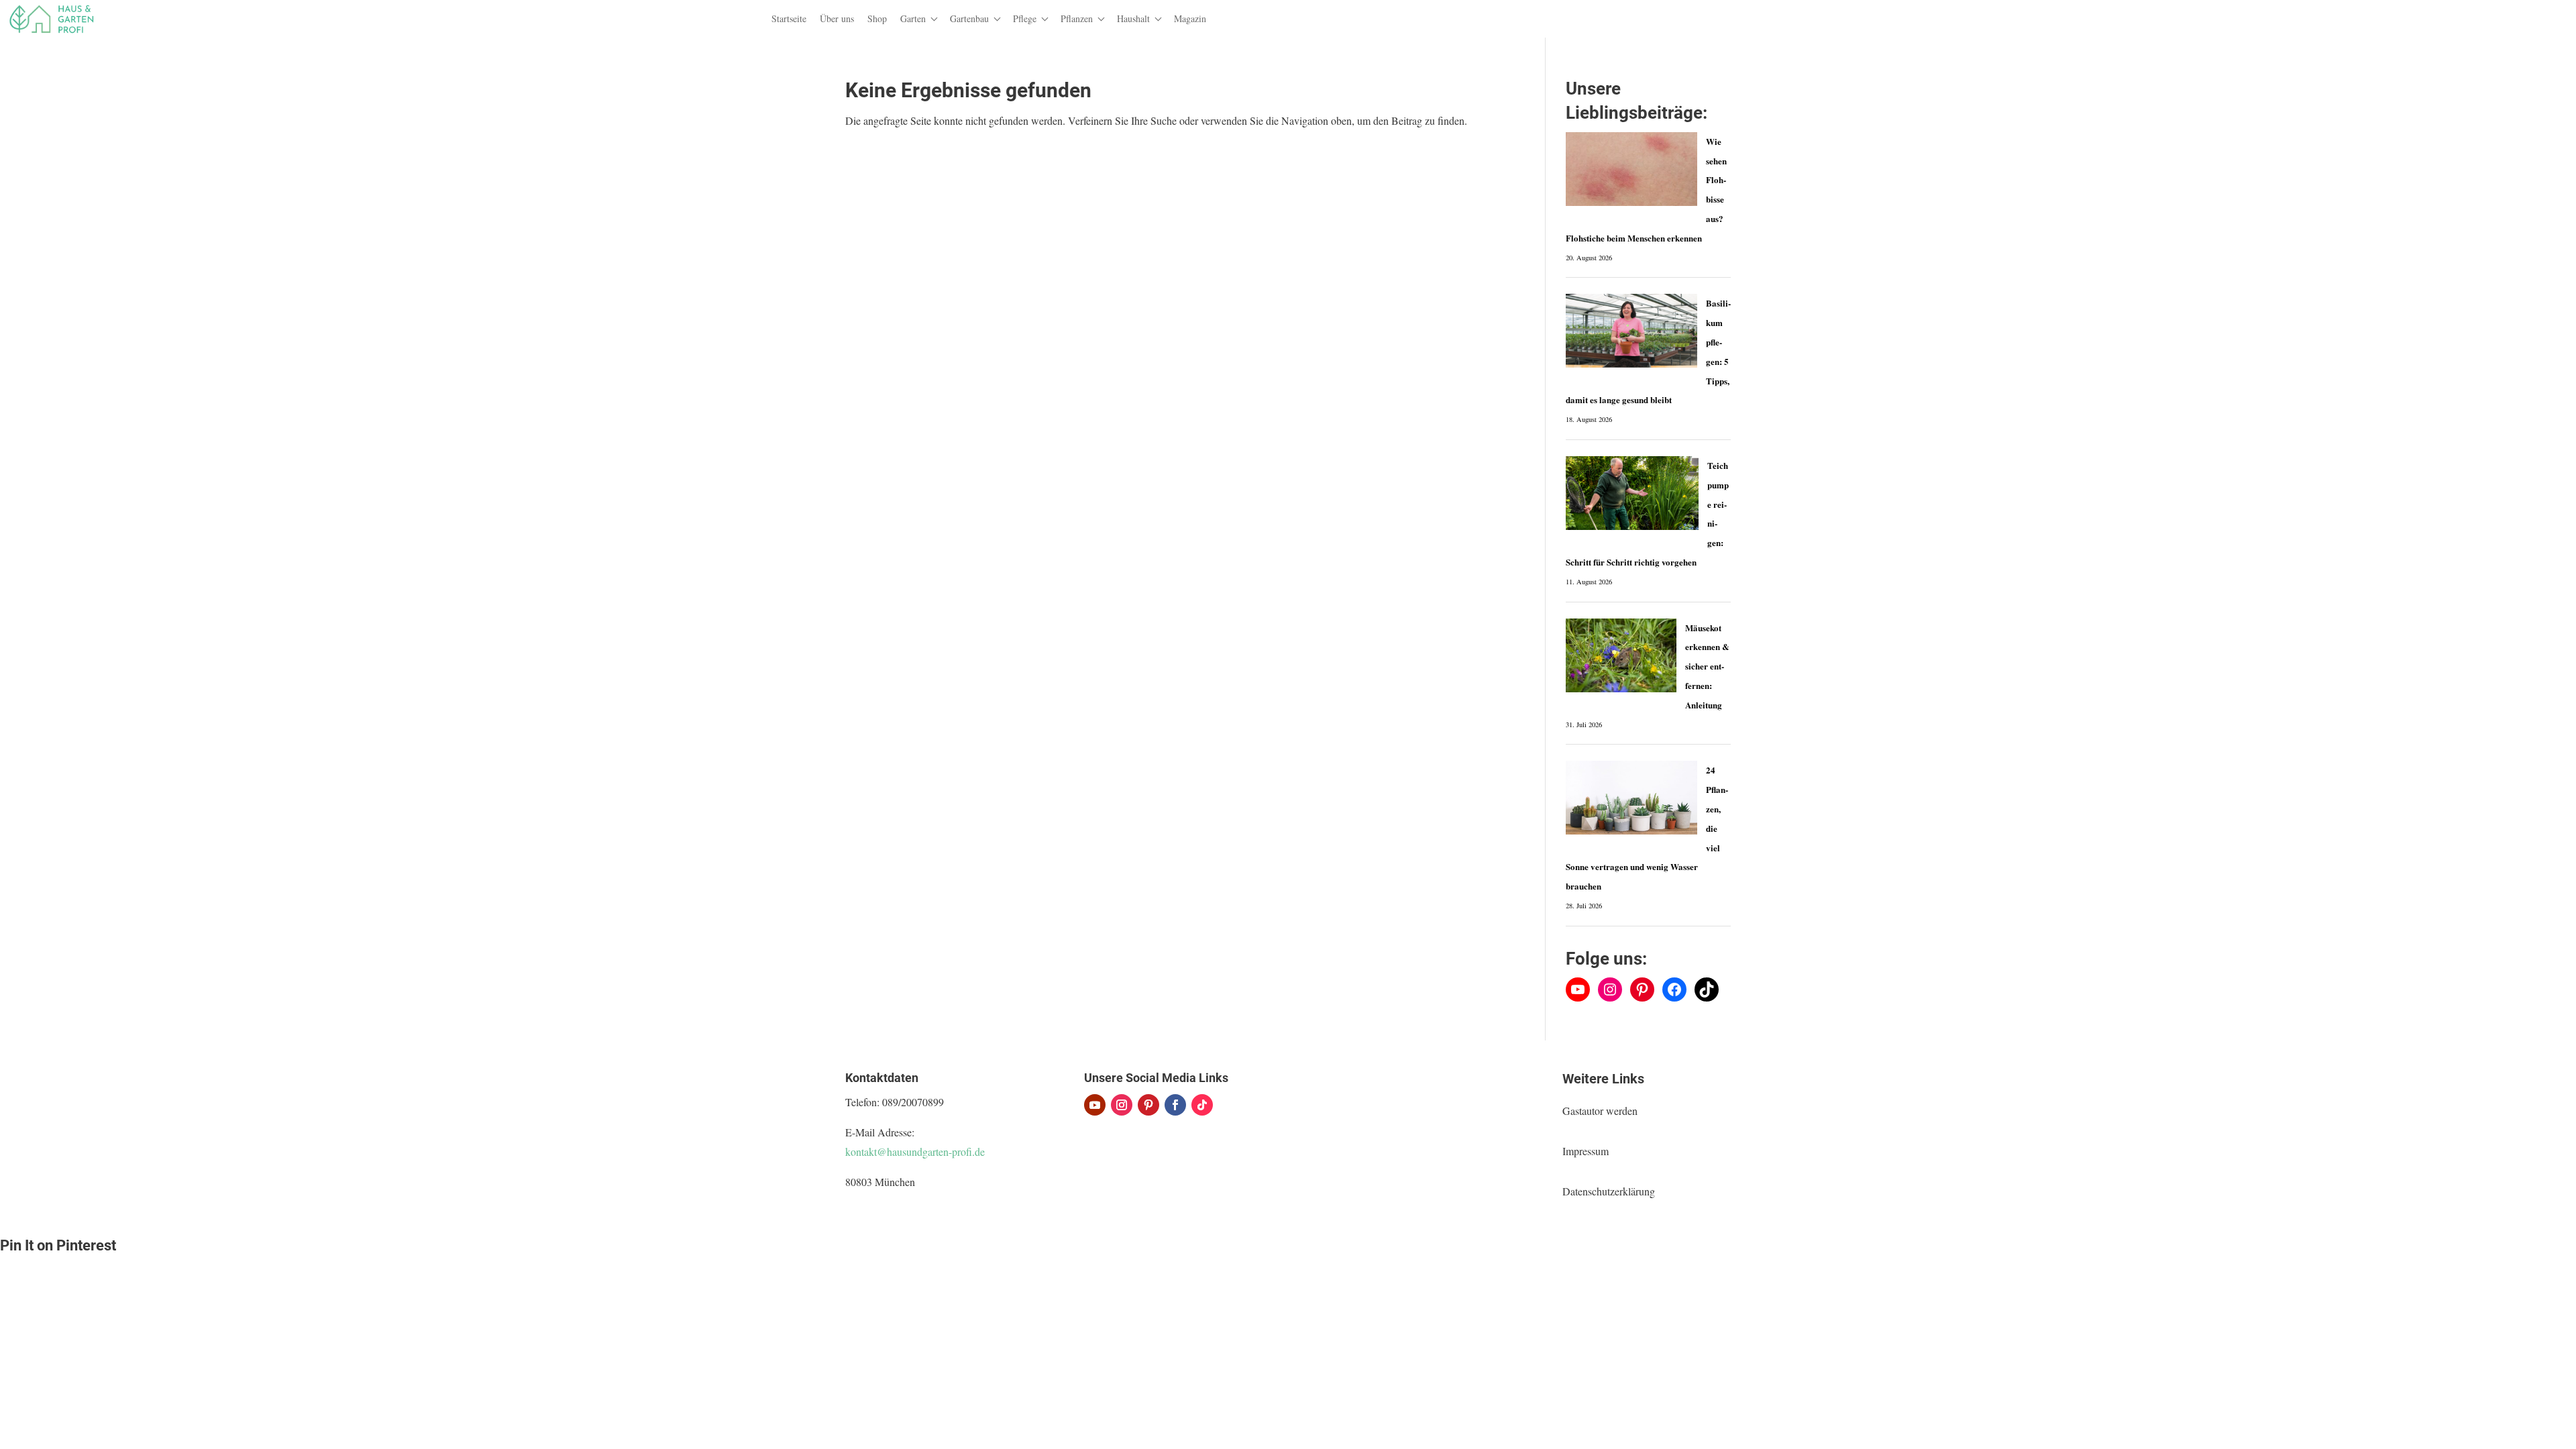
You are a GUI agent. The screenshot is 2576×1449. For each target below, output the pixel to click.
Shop (877, 18)
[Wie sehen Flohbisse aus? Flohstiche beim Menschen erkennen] (1631, 169)
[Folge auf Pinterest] (1148, 1105)
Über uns (837, 18)
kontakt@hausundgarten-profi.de (915, 1151)
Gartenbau (969, 18)
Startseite (789, 18)
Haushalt (1133, 18)
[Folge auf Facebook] (1175, 1105)
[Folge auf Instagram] (1122, 1105)
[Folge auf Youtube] (1095, 1105)
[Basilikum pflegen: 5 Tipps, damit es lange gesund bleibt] (1631, 331)
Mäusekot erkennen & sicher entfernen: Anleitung (1707, 666)
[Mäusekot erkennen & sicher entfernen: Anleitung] (1621, 655)
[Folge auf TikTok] (1202, 1105)
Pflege (1025, 18)
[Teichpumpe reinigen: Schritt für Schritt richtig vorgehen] (1632, 493)
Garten (913, 18)
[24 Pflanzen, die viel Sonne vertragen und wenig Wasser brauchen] (1631, 798)
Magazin (1190, 18)
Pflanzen (1077, 18)
